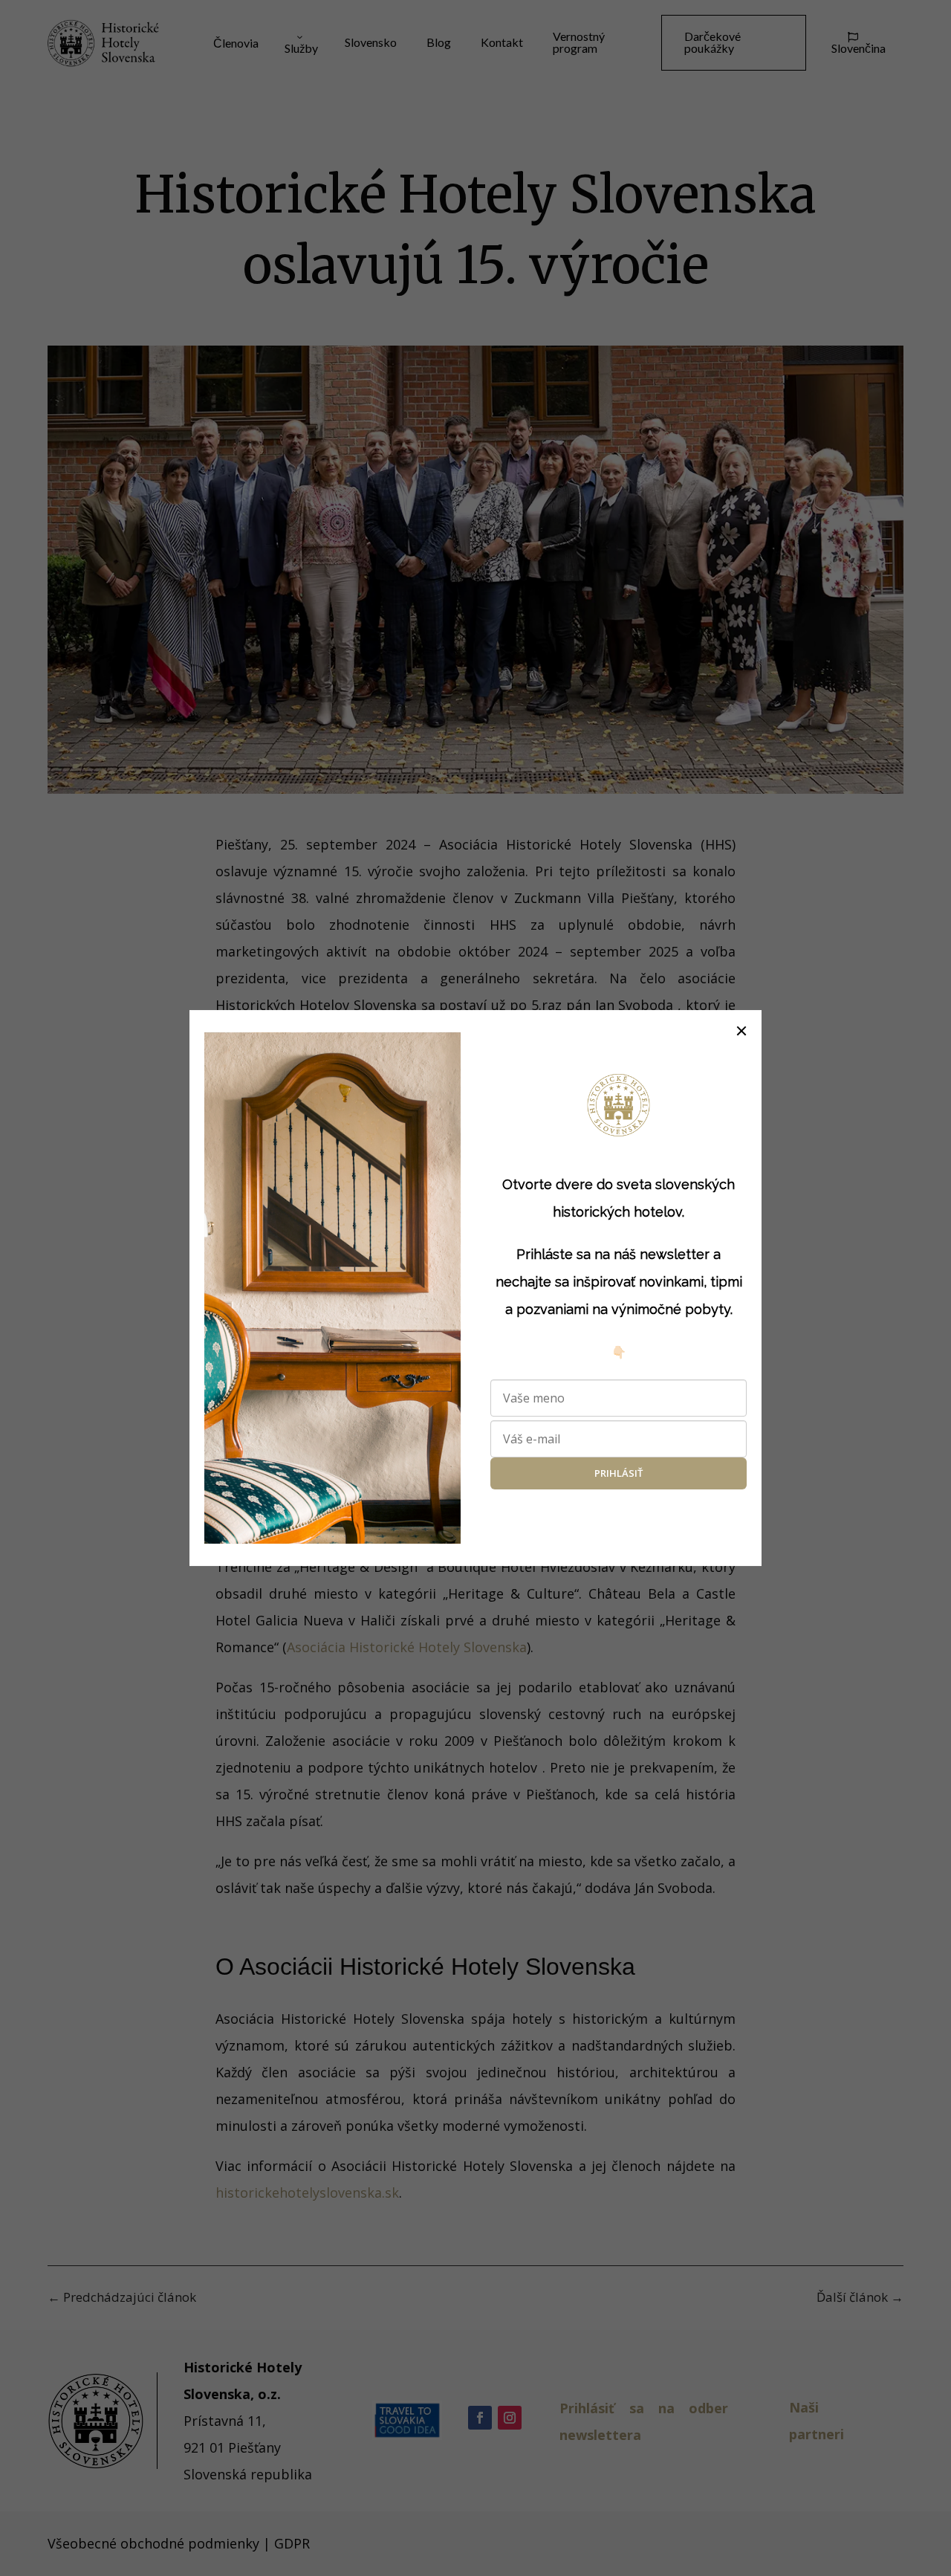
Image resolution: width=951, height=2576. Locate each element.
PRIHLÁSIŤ (619, 1474)
